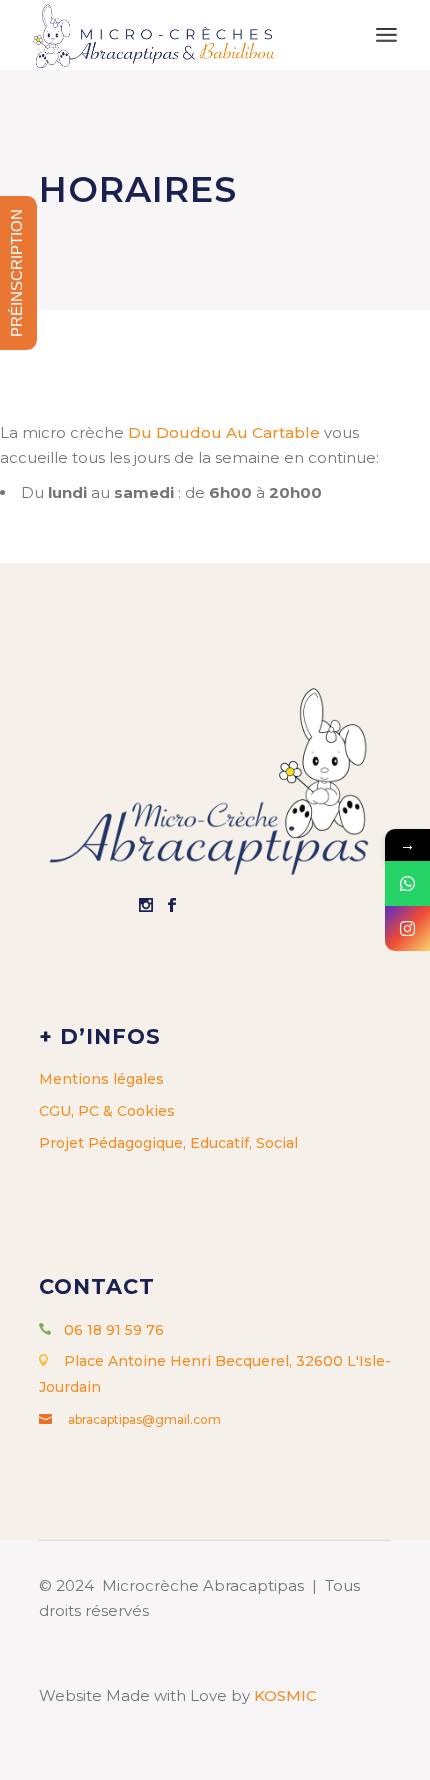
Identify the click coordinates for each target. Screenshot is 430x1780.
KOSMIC (285, 1695)
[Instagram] (407, 928)
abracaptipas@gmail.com (144, 1419)
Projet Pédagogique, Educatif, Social (168, 1143)
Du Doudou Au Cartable (224, 432)
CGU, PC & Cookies (107, 1111)
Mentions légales (101, 1079)
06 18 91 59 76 (114, 1330)
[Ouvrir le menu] (386, 35)
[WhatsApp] (407, 883)
